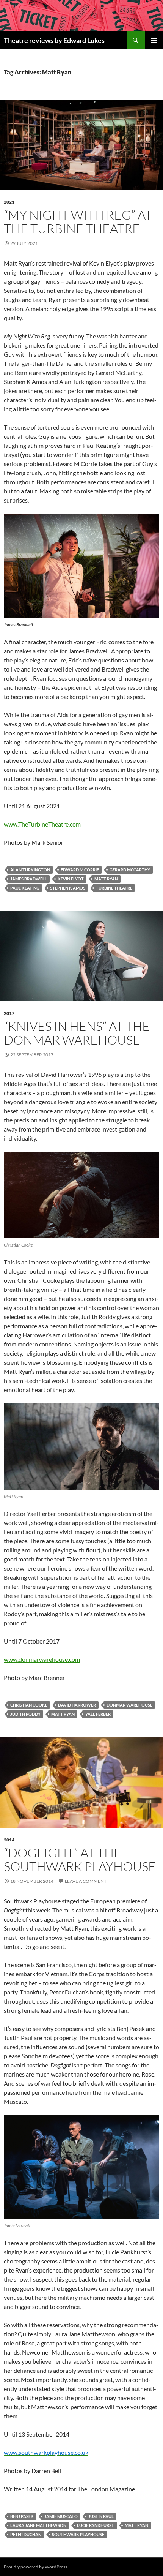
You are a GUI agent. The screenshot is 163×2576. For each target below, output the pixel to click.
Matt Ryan (106, 879)
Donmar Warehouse (129, 1705)
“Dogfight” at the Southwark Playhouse (80, 1859)
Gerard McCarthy (130, 870)
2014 (9, 1840)
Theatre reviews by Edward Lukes (54, 40)
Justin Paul (101, 2516)
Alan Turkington (30, 870)
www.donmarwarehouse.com (42, 1659)
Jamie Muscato (61, 2516)
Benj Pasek (22, 2516)
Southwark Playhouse (78, 2534)
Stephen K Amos (68, 888)
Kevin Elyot (71, 879)
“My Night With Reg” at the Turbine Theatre (78, 222)
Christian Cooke (29, 1705)
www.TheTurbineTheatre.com (42, 824)
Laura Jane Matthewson (38, 2525)
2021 (9, 202)
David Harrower (77, 1705)
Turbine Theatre (114, 888)
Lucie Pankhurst (96, 2525)
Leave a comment (86, 1881)
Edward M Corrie (80, 870)
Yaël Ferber (98, 1714)
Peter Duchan (26, 2534)
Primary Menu (154, 40)
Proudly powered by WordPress (35, 2567)
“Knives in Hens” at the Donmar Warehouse (77, 1033)
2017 (9, 1013)
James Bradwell (29, 879)
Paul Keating (25, 888)
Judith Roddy (25, 1714)
